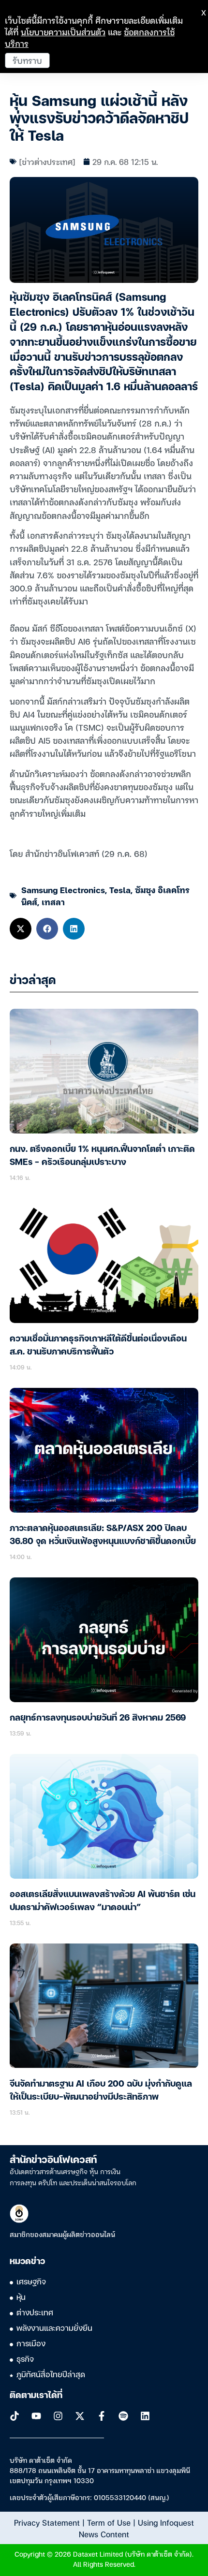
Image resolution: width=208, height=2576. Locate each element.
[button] (21, 929)
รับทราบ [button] (27, 60)
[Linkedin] (145, 2416)
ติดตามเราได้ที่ (36, 2396)
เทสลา (53, 902)
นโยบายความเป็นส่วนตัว (63, 32)
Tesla (120, 890)
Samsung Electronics (63, 890)
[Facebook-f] (102, 2416)
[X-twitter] (80, 2416)
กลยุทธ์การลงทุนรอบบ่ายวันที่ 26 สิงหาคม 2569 (98, 1718)
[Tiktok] (15, 2416)
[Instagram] (58, 2416)
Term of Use (109, 2522)
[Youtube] (36, 2416)
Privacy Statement (47, 2522)
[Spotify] (123, 2416)
